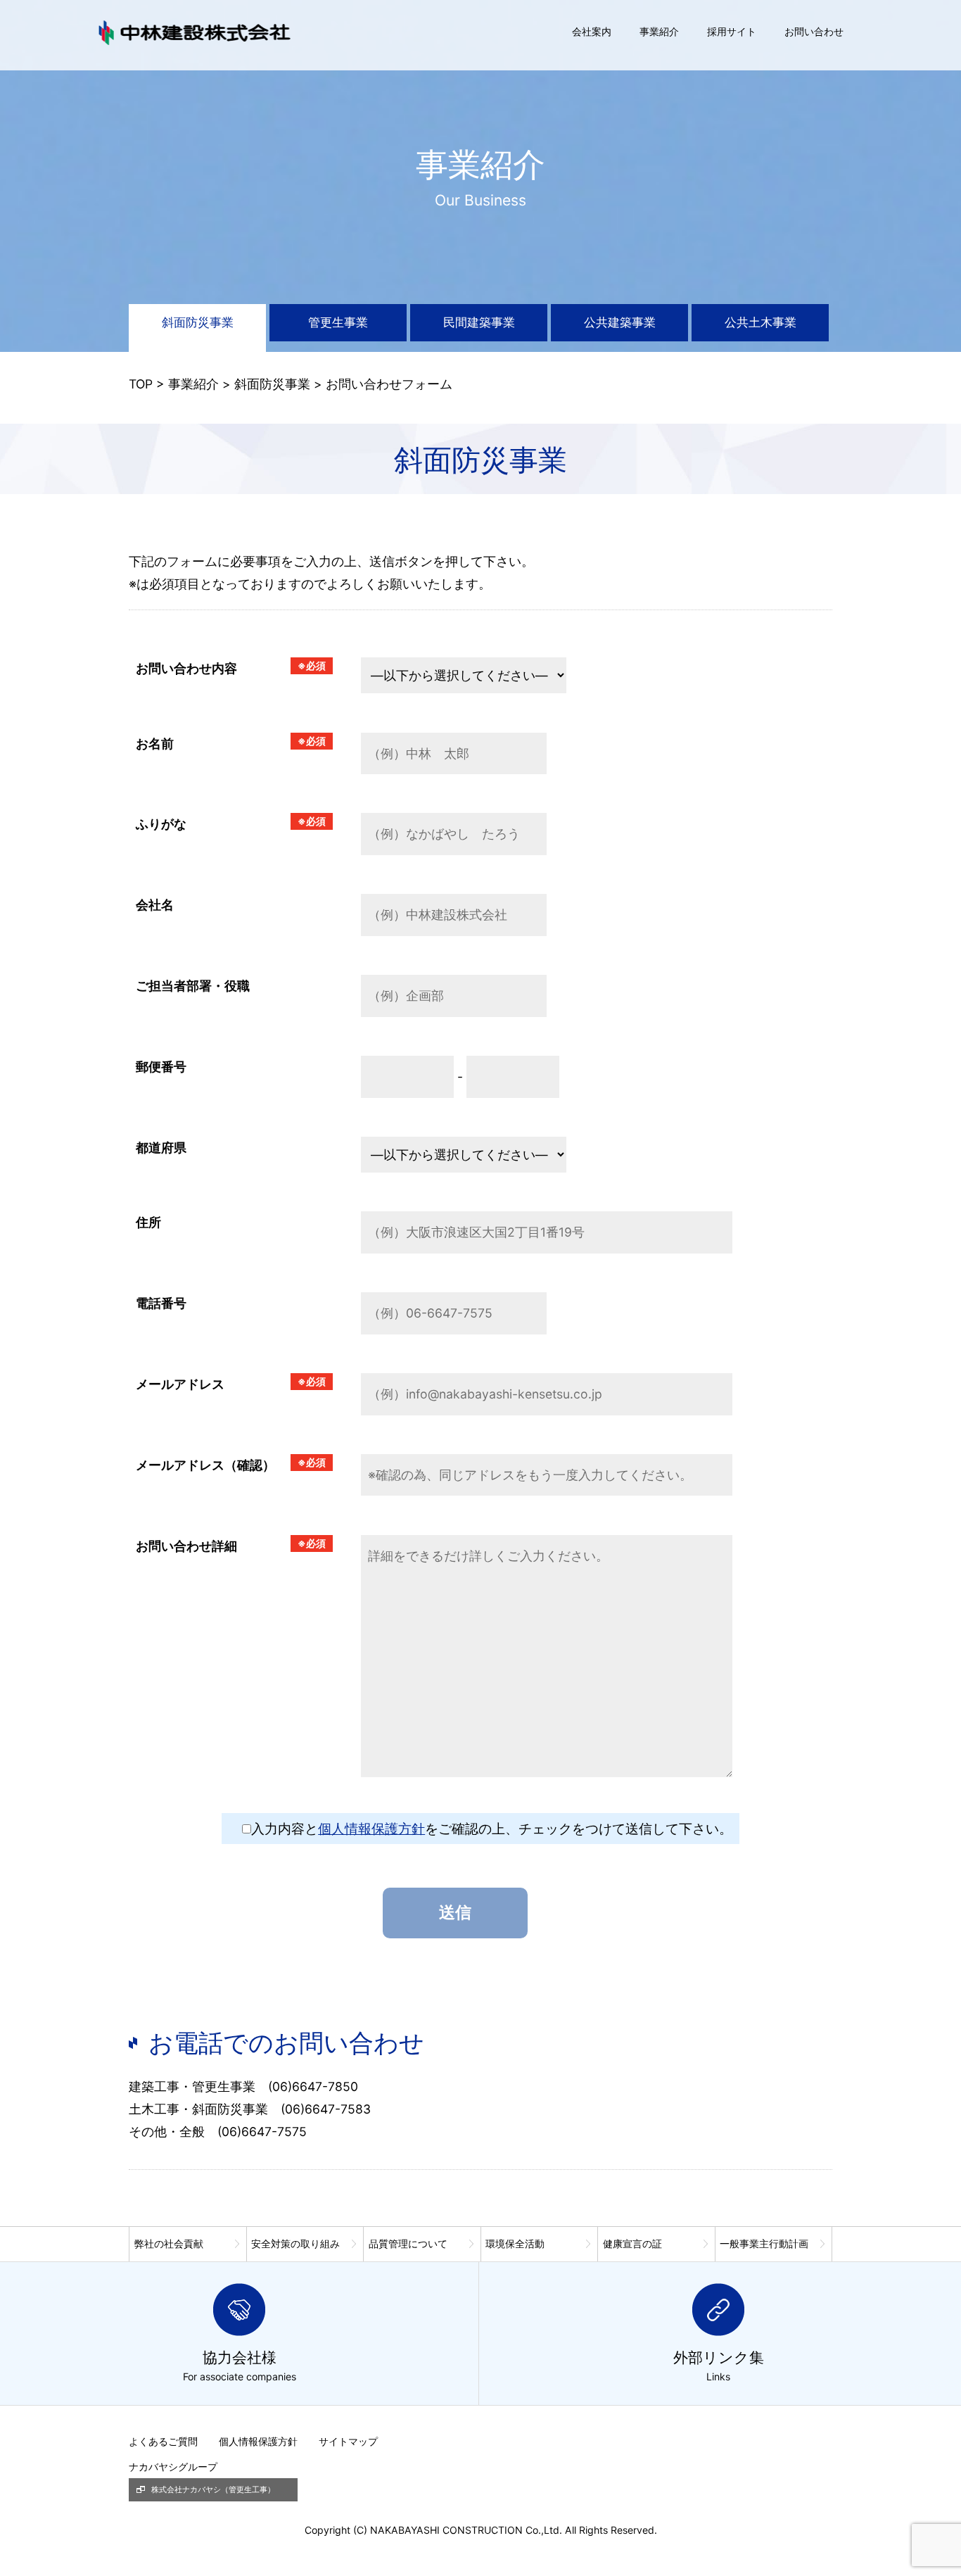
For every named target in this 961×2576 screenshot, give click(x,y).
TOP (141, 384)
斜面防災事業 (198, 322)
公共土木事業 (760, 322)
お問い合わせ (814, 31)
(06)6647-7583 (326, 2109)
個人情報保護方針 (371, 1829)
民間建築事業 (479, 322)
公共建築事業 (620, 322)
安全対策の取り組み (295, 2243)
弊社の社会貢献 (169, 2243)
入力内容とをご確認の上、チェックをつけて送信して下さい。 (492, 1829)
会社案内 (592, 31)
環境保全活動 (515, 2243)
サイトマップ (348, 2441)
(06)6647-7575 (262, 2132)
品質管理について (408, 2243)
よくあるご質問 (163, 2441)
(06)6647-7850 (313, 2086)
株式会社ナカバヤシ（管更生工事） (213, 2489)
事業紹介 (659, 31)
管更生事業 (338, 322)
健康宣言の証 (632, 2243)
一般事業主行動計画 (764, 2243)
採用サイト (732, 31)
